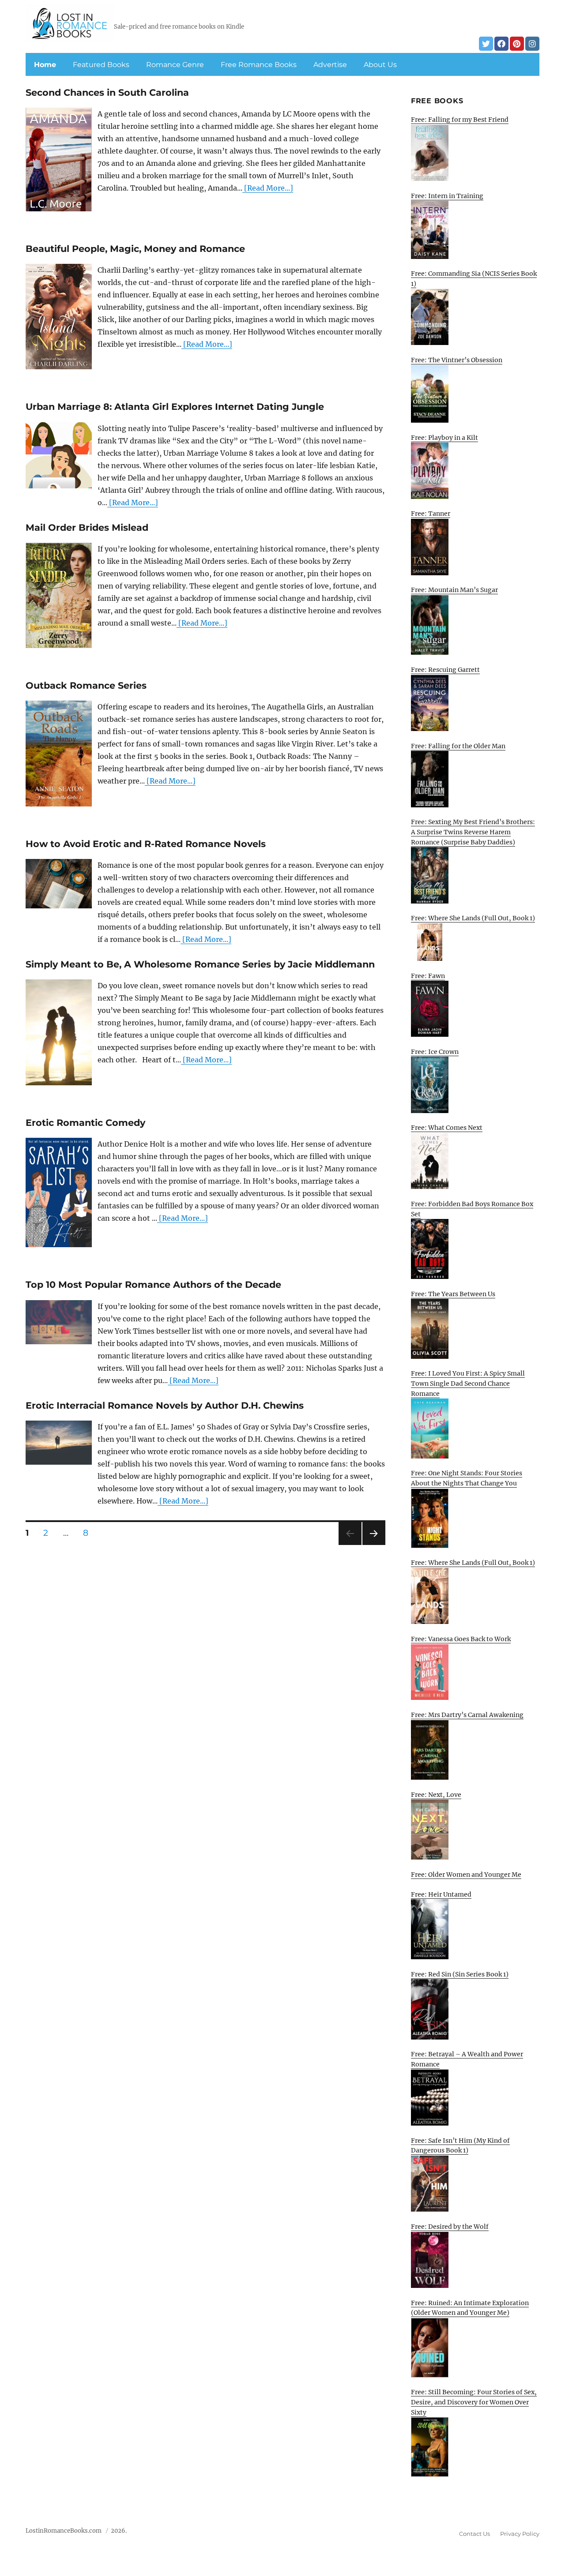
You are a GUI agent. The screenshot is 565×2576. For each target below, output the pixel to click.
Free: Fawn (428, 976)
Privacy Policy (520, 2534)
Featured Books (101, 65)
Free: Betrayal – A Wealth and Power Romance (467, 2059)
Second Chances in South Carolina (107, 92)
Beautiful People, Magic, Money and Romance (135, 249)
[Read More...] (268, 188)
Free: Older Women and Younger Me (466, 1875)
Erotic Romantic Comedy (85, 1123)
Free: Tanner (431, 514)
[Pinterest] (517, 44)
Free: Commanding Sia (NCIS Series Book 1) (474, 279)
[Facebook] (501, 44)
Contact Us (475, 2534)
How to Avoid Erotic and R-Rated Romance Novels (146, 844)
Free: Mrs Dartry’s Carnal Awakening (467, 1715)
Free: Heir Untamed (441, 1894)
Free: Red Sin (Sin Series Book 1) (460, 1974)
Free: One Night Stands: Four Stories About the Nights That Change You (467, 1478)
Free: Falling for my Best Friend (460, 120)
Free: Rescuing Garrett (445, 670)
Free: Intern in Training (447, 196)
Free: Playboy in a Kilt (444, 438)
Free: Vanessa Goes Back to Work (461, 1639)
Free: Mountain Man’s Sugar (454, 590)
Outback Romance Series (86, 685)
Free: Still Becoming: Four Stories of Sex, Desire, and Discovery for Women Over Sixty (474, 2402)
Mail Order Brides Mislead (87, 527)
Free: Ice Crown (435, 1052)
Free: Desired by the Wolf (450, 2227)
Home (45, 65)
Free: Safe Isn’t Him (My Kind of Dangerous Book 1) (460, 2146)
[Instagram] (532, 44)
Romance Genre (175, 65)
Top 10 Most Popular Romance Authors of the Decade (153, 1284)
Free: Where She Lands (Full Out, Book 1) (473, 918)
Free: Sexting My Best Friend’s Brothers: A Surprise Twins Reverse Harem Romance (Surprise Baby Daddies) (473, 832)
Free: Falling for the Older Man (458, 746)
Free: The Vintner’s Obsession (457, 360)
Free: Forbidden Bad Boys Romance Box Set (472, 1209)
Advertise (330, 65)
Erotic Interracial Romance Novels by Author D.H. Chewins (165, 1405)
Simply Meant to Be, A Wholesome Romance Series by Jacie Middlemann (200, 964)
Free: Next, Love (436, 1795)
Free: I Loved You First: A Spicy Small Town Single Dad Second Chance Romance (468, 1383)
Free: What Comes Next (447, 1128)
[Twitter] (486, 44)
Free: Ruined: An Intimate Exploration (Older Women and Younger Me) (470, 2308)
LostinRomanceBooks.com (64, 2531)
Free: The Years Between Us (453, 1294)
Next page (374, 1545)
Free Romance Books (259, 65)
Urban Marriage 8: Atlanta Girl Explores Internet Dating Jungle (175, 407)
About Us (380, 65)
